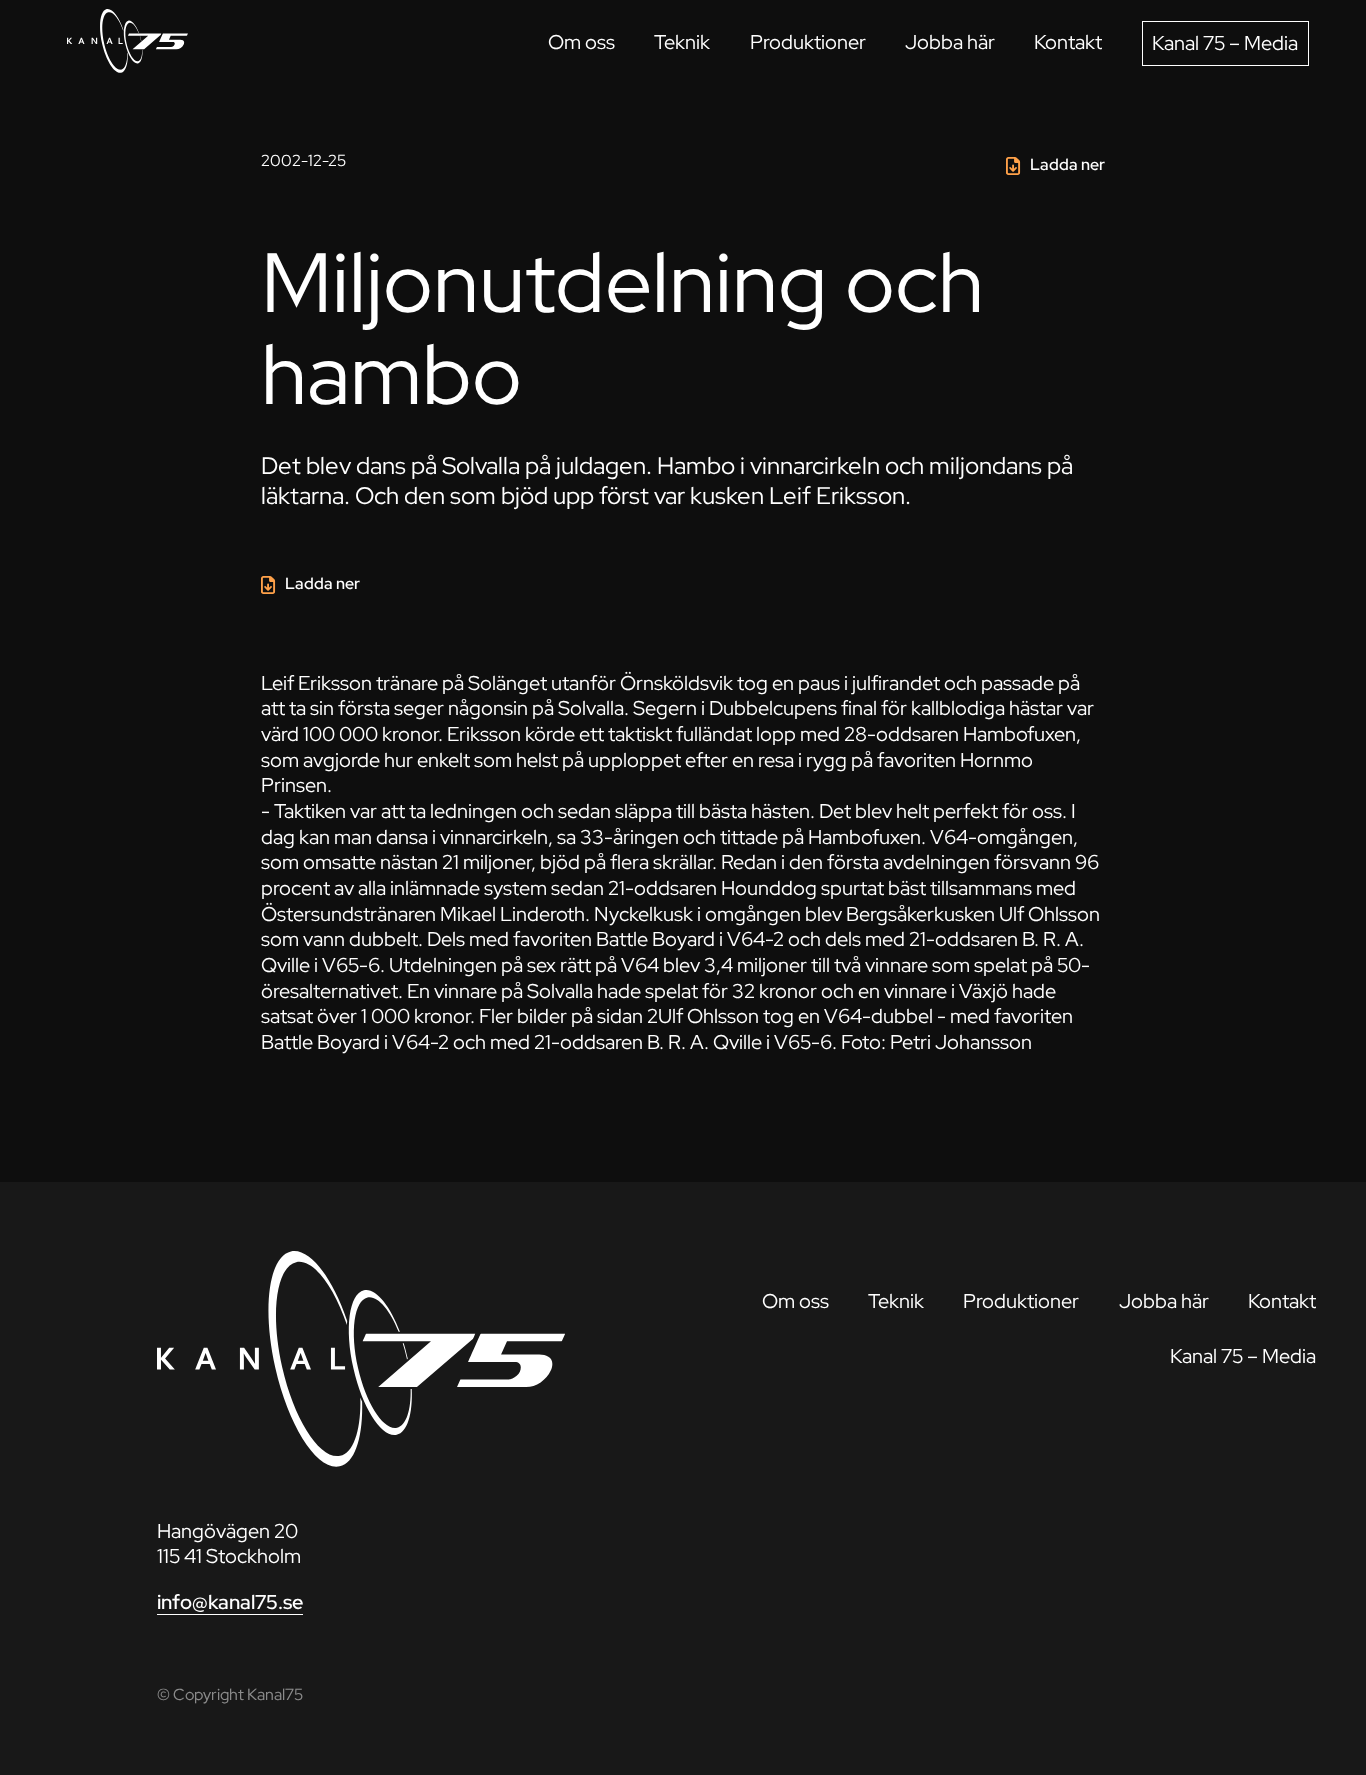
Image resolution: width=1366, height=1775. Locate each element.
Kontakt (1068, 42)
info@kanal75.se (230, 1602)
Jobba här (950, 42)
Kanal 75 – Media (1225, 43)
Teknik (682, 42)
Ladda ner (1067, 164)
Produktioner (808, 42)
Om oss (581, 42)
